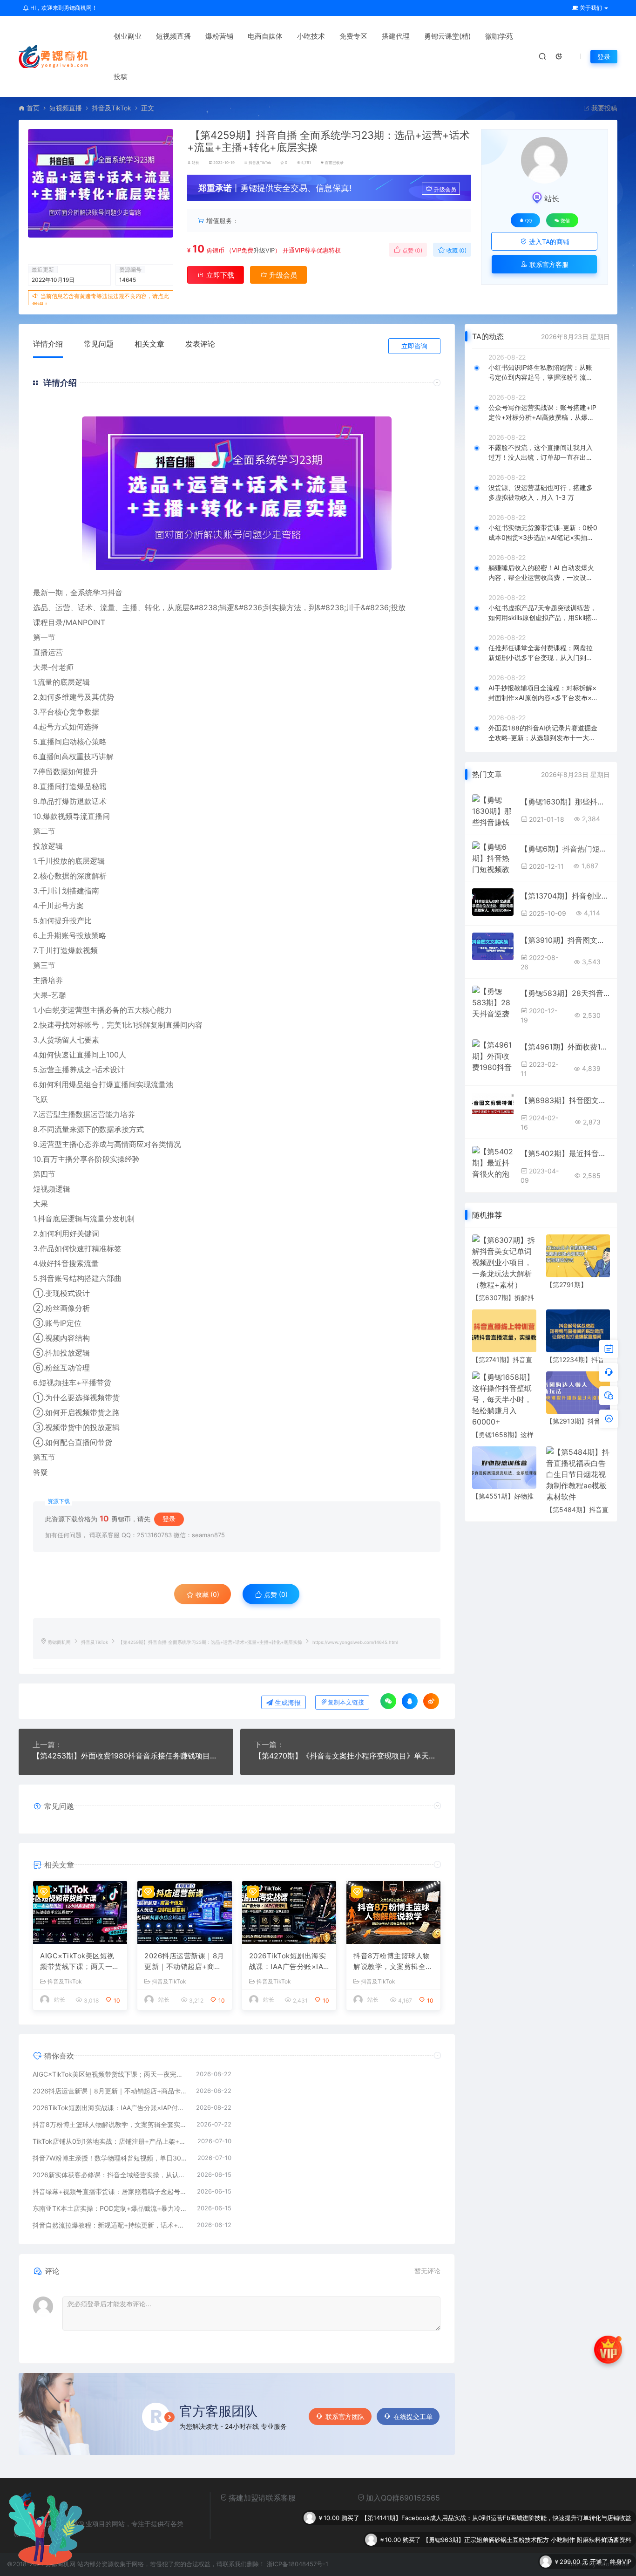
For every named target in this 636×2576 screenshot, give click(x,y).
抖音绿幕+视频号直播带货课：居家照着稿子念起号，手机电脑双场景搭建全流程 (110, 2191)
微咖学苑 (499, 36)
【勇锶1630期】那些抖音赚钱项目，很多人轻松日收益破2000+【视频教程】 (565, 802)
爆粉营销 (219, 36)
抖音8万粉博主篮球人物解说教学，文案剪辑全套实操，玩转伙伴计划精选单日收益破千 (393, 1962)
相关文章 (149, 344)
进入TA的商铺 (548, 242)
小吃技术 (311, 36)
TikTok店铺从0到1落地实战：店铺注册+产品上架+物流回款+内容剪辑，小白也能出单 (110, 2141)
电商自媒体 (265, 36)
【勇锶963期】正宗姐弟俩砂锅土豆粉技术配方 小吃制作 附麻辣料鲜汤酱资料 (527, 2502)
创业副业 (128, 36)
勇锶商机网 (59, 1642)
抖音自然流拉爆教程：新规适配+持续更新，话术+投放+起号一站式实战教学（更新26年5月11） (110, 2225)
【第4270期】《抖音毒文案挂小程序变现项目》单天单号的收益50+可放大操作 (348, 1756)
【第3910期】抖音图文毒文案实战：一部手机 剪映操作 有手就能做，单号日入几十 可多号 (565, 940)
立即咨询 (414, 346)
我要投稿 (603, 108)
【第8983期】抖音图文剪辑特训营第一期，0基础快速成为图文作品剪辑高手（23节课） (565, 1100)
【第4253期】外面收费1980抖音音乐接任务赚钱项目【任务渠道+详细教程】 (126, 1756)
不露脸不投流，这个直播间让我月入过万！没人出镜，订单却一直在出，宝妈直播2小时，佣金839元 (541, 453)
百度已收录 (334, 163)
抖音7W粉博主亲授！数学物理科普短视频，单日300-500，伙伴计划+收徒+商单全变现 (110, 2158)
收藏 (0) (456, 250)
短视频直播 (173, 36)
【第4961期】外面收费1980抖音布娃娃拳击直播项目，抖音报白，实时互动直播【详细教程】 (565, 1047)
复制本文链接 (346, 1702)
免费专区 (353, 36)
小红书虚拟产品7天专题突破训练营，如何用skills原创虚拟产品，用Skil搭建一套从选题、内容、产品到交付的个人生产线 (542, 613)
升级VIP (264, 250)
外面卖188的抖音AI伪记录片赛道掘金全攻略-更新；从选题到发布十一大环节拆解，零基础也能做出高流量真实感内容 (543, 733)
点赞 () (412, 250)
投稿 (121, 77)
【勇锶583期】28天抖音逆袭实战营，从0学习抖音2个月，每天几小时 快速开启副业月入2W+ (565, 993)
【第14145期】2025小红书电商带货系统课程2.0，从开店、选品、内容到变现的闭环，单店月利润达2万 (491, 2546)
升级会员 (445, 189)
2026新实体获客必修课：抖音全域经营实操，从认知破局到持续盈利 (110, 2175)
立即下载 (219, 275)
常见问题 (99, 344)
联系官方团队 (345, 2416)
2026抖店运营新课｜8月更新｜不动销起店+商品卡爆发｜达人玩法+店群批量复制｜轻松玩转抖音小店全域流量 (184, 1962)
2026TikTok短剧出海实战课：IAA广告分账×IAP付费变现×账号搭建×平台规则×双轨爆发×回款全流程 (289, 1962)
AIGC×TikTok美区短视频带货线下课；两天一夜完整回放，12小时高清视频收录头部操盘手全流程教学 (80, 1962)
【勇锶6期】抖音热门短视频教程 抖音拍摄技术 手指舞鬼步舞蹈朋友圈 (565, 849)
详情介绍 (48, 344)
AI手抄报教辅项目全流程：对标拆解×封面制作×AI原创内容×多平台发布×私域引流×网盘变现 (542, 693)
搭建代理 (396, 36)
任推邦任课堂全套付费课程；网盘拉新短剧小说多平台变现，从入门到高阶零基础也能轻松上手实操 (541, 653)
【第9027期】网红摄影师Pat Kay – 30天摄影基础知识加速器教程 (543, 2568)
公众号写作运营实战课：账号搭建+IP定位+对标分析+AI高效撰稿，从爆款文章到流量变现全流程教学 (542, 413)
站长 (196, 163)
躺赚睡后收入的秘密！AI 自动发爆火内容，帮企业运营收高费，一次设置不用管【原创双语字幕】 (541, 573)
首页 (33, 108)
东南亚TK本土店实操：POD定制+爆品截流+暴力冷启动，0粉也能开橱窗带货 (110, 2208)
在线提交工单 (413, 2416)
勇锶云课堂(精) (447, 36)
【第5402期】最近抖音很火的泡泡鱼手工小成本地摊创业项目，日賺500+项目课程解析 (565, 1153)
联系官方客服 (548, 264)
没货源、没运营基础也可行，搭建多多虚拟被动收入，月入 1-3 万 (541, 492)
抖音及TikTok (112, 108)
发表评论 (200, 344)
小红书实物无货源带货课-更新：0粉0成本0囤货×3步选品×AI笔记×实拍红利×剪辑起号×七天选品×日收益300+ (543, 533)
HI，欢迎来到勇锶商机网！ (63, 8)
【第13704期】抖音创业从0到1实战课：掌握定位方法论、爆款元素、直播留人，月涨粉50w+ (565, 896)
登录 (604, 57)
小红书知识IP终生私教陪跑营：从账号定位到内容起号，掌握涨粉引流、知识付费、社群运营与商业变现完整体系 (541, 373)
